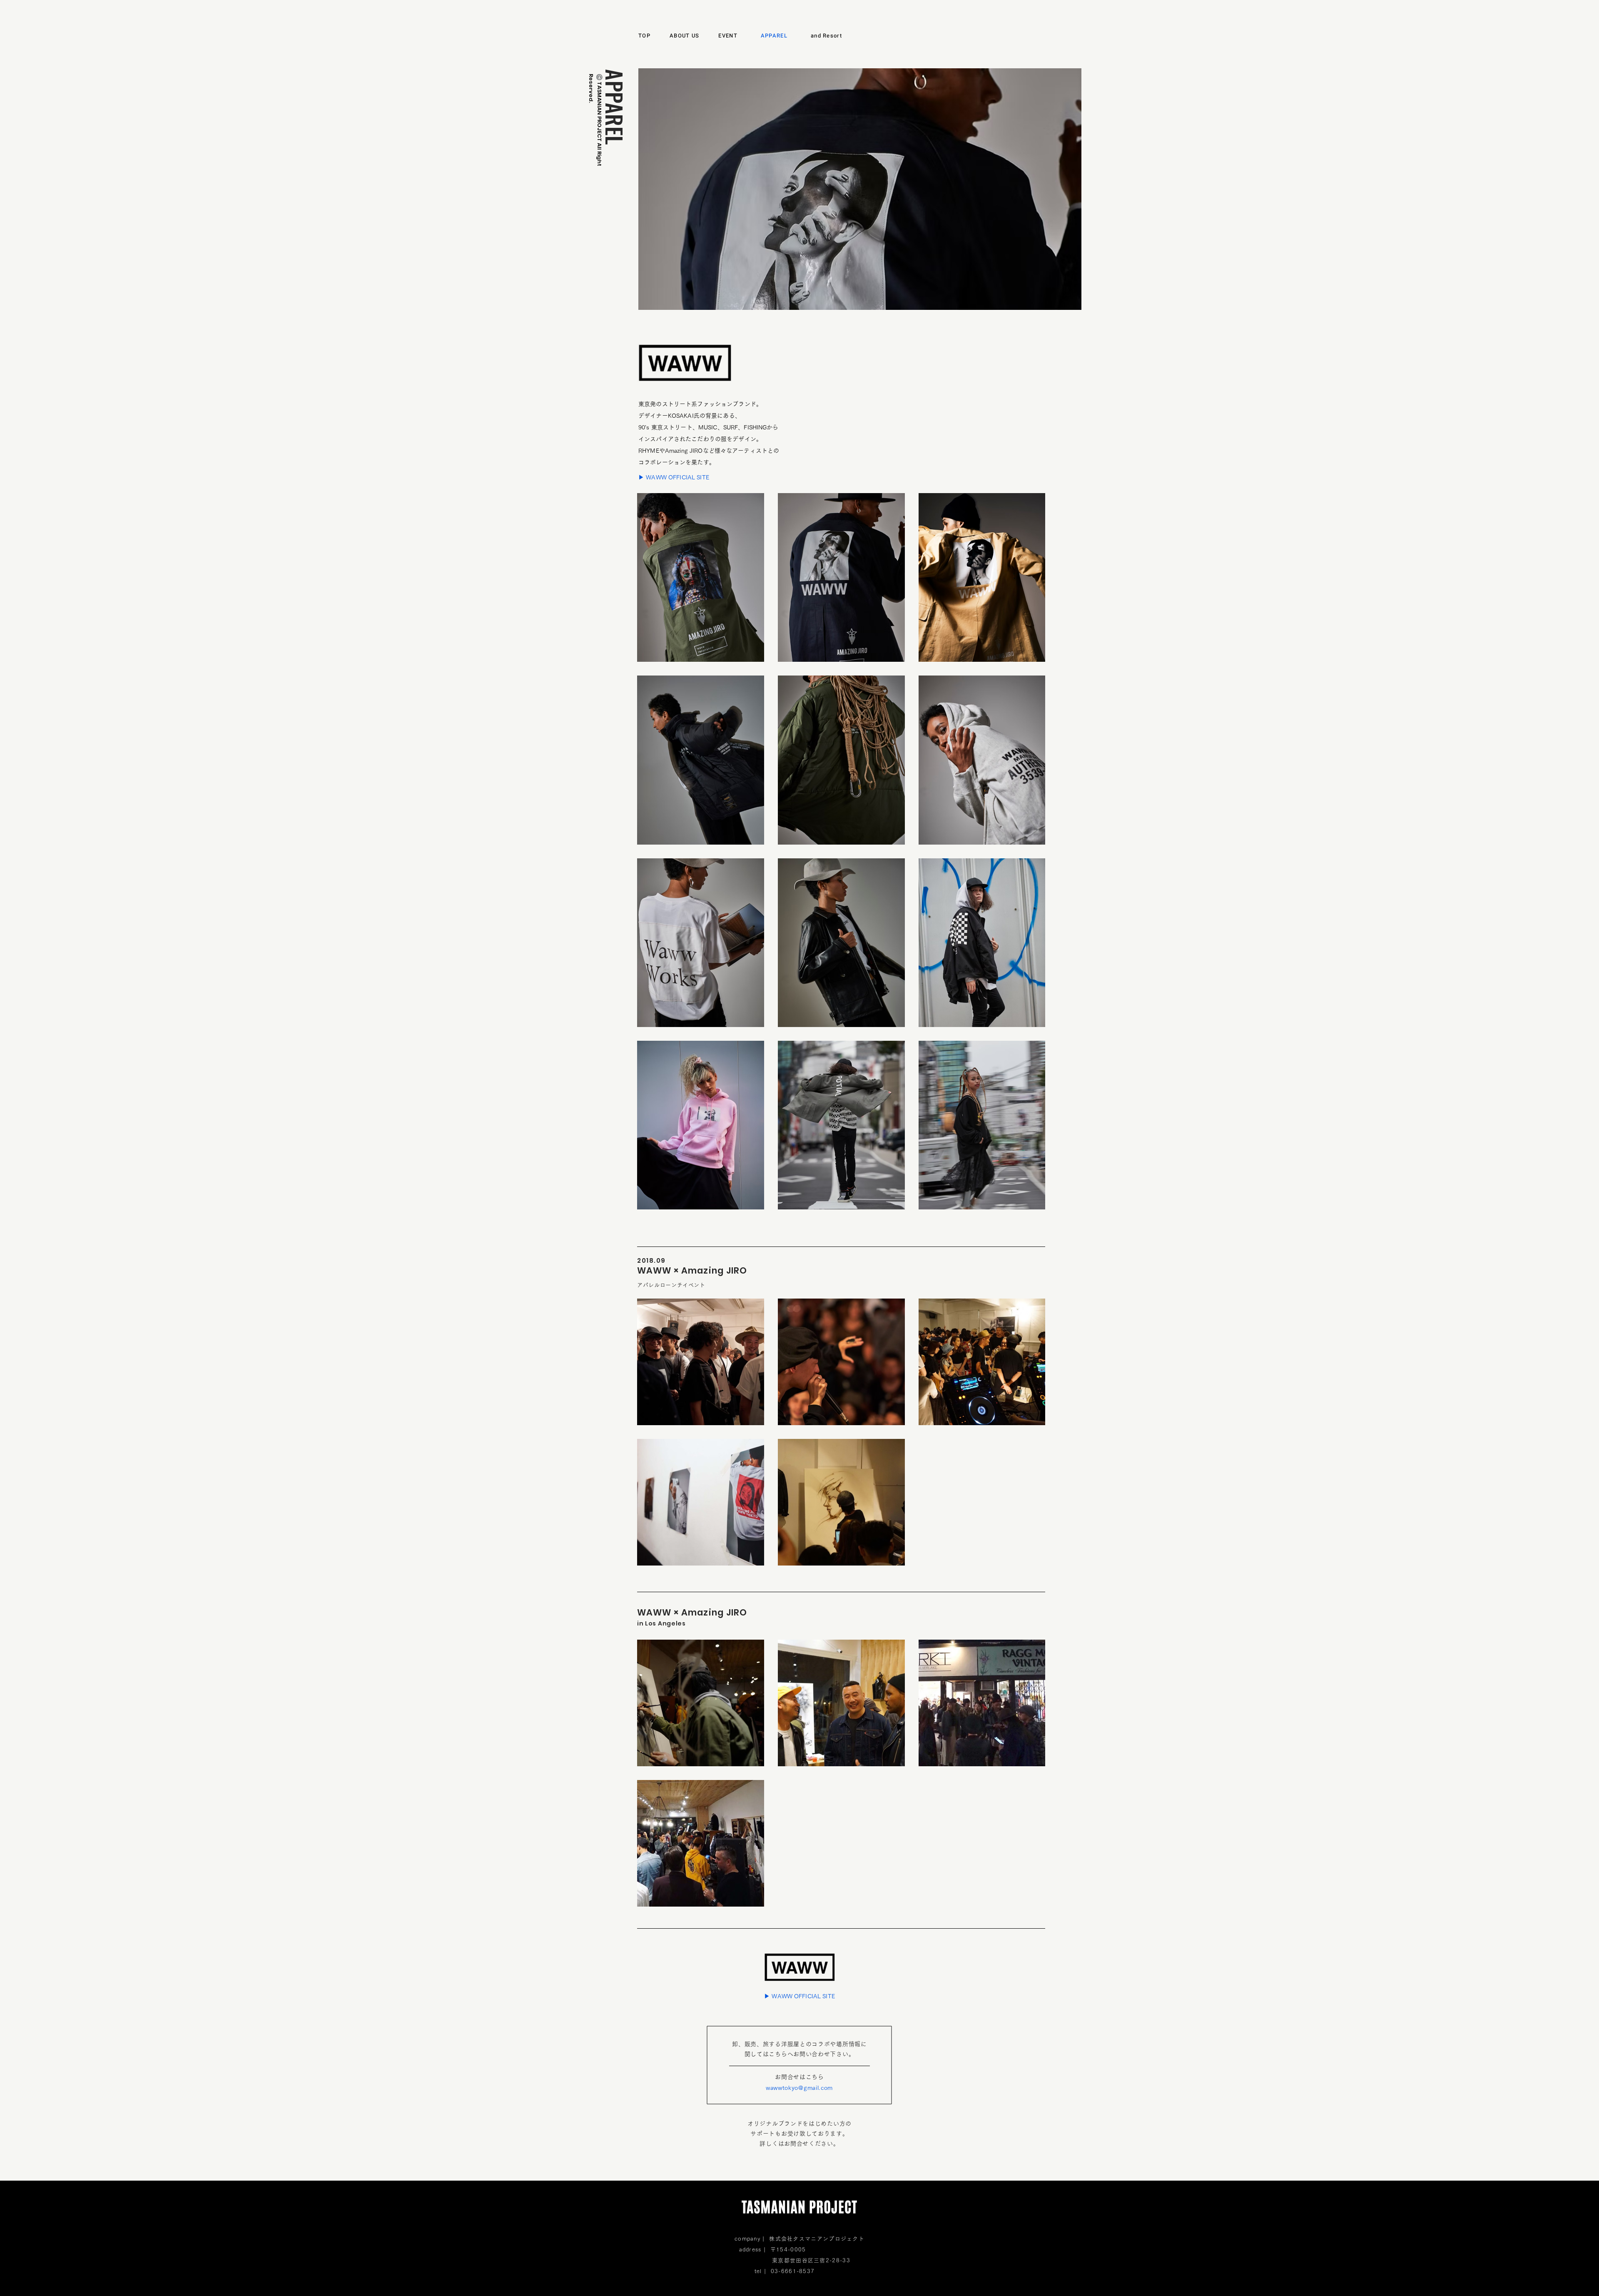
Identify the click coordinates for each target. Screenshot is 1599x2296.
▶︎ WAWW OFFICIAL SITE (674, 477)
